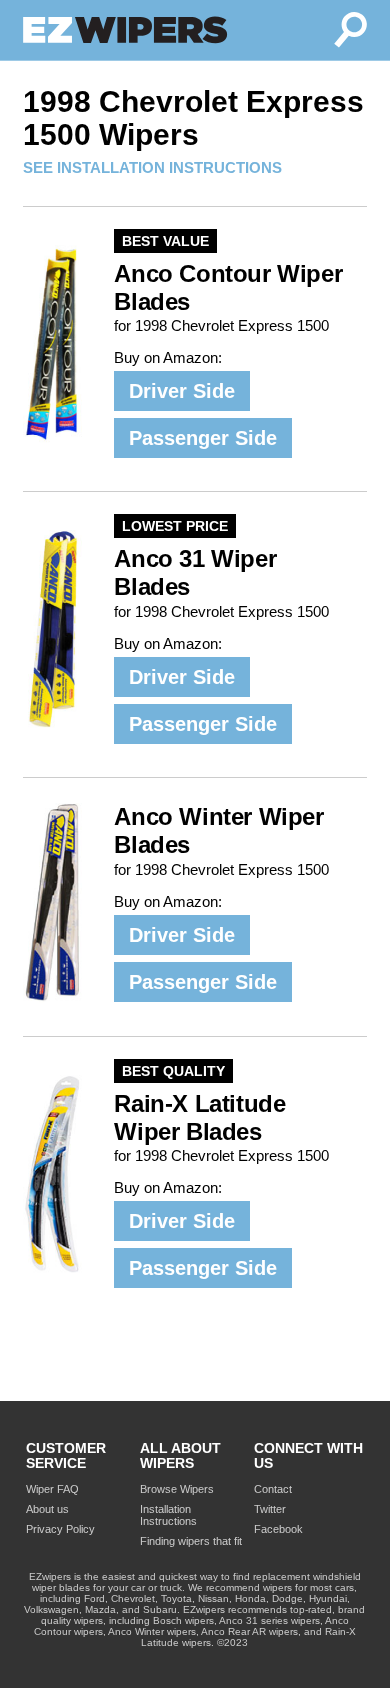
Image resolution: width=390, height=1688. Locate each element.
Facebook (278, 1529)
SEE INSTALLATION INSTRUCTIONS (152, 167)
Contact (273, 1489)
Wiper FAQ (52, 1489)
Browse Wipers (177, 1489)
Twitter (270, 1509)
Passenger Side (203, 438)
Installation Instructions (168, 1515)
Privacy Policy (60, 1529)
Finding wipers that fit (191, 1541)
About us (47, 1509)
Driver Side (182, 391)
